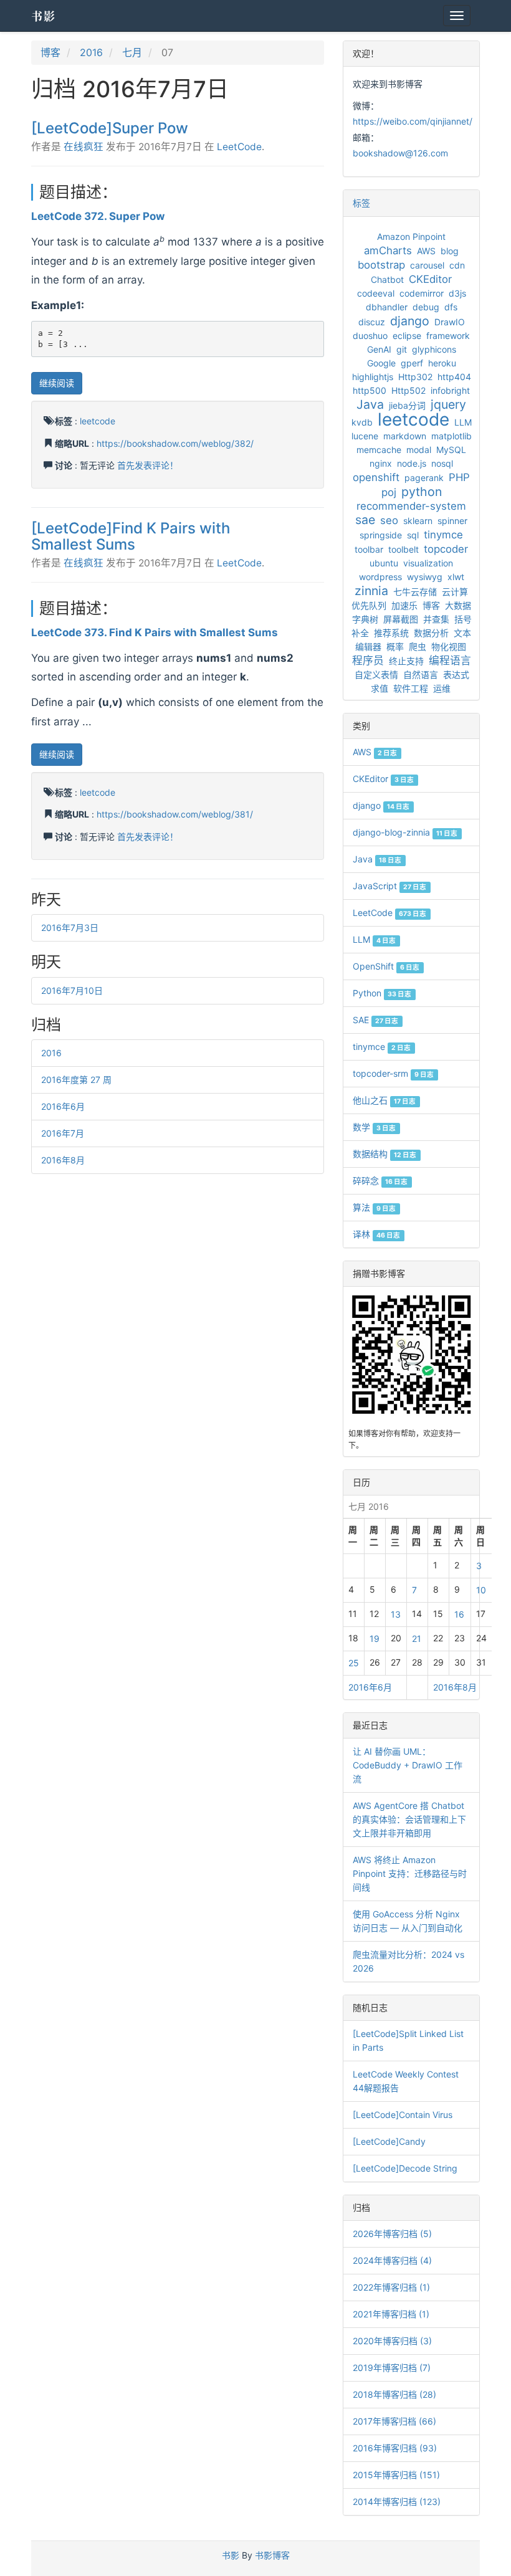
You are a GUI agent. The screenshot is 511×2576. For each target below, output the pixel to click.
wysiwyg (425, 577)
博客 (50, 52)
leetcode (98, 421)
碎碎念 (380, 1181)
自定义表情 (376, 675)
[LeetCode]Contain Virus (403, 2115)
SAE (375, 1020)
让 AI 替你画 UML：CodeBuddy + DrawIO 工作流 (408, 1765)
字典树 (365, 619)
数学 (374, 1127)
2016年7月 (63, 1133)
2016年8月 (63, 1160)
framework (448, 336)
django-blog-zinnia (405, 832)
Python (382, 993)
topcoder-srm (393, 1073)
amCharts (388, 250)
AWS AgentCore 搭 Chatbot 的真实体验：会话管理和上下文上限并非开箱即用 (409, 1819)
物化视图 (449, 646)
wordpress (380, 577)
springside (381, 535)
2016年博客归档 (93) (395, 2448)
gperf (412, 363)
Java (370, 404)
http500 (370, 390)
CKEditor (430, 279)
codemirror (422, 293)
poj (389, 492)
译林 (376, 1234)
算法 (374, 1207)
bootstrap (381, 265)
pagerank (424, 478)
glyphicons (434, 349)
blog (450, 251)
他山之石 (384, 1100)
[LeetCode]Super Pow (110, 128)
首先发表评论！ (148, 465)
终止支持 (406, 661)
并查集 (436, 619)
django (410, 321)
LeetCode (239, 147)
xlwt (456, 577)
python (422, 492)
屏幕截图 (401, 619)
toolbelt (404, 549)
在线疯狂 (84, 147)
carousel (427, 265)
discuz (372, 322)
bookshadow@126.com (400, 153)
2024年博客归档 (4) (392, 2260)
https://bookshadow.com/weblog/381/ (175, 814)
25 (354, 1663)
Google (381, 363)
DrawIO (450, 322)
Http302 (415, 377)
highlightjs (373, 377)
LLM (463, 422)
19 (375, 1639)
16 (459, 1614)
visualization (428, 563)
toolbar (369, 549)
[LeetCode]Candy (389, 2141)
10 (481, 1590)
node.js (412, 463)
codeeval (376, 293)
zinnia (371, 591)
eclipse (407, 336)
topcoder (446, 549)
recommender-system (411, 506)
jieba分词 (407, 405)
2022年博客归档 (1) (391, 2287)
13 (396, 1614)
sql (413, 535)
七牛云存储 (415, 592)
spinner (452, 521)
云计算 (455, 592)
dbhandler (387, 307)
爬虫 (418, 646)
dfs (451, 307)
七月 (132, 52)
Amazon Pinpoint (411, 236)
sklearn (418, 521)
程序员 (368, 661)
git (402, 349)
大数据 (458, 605)
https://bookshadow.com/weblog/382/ (175, 443)
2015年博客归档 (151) (396, 2475)
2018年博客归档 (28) (394, 2394)
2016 (91, 52)
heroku (442, 363)
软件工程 (411, 688)
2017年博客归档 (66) (394, 2421)
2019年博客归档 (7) (392, 2368)
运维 (442, 688)
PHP (459, 477)
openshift (376, 477)
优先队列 (369, 605)
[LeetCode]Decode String (405, 2168)
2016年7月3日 (70, 928)
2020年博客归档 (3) (392, 2341)
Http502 (408, 390)
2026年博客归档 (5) (392, 2234)
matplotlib (451, 436)
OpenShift (386, 966)
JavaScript (389, 886)
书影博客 (272, 2555)
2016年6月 (63, 1106)
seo (389, 520)
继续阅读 (57, 383)
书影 (44, 16)
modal (419, 450)
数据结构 (384, 1154)
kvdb (362, 422)
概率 (395, 646)
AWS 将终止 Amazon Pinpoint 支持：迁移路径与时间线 (410, 1873)
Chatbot (387, 279)
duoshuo (370, 336)
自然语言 (421, 675)
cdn (457, 265)
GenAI (379, 349)
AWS (426, 251)
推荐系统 (391, 633)
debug (426, 307)
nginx (381, 463)
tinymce (443, 535)
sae (365, 520)
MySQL (451, 450)
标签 (361, 203)
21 (417, 1639)
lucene (365, 436)
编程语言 (450, 661)
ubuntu (384, 563)
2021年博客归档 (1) (391, 2314)
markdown (405, 436)
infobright (450, 390)
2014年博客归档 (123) (397, 2502)
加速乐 (404, 605)
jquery (448, 404)
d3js (457, 293)
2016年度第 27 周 (76, 1080)
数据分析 (431, 633)
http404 (454, 377)
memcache (379, 450)
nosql (442, 463)
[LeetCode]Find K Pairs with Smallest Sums (131, 536)
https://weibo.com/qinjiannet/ (413, 121)
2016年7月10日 (72, 990)
